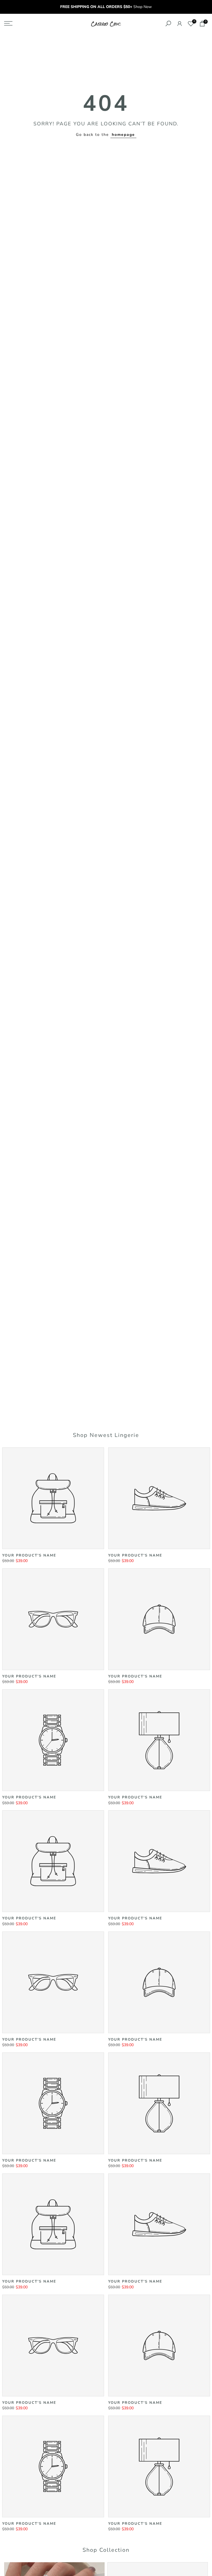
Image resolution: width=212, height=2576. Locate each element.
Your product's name (29, 1555)
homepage (123, 135)
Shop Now (143, 7)
